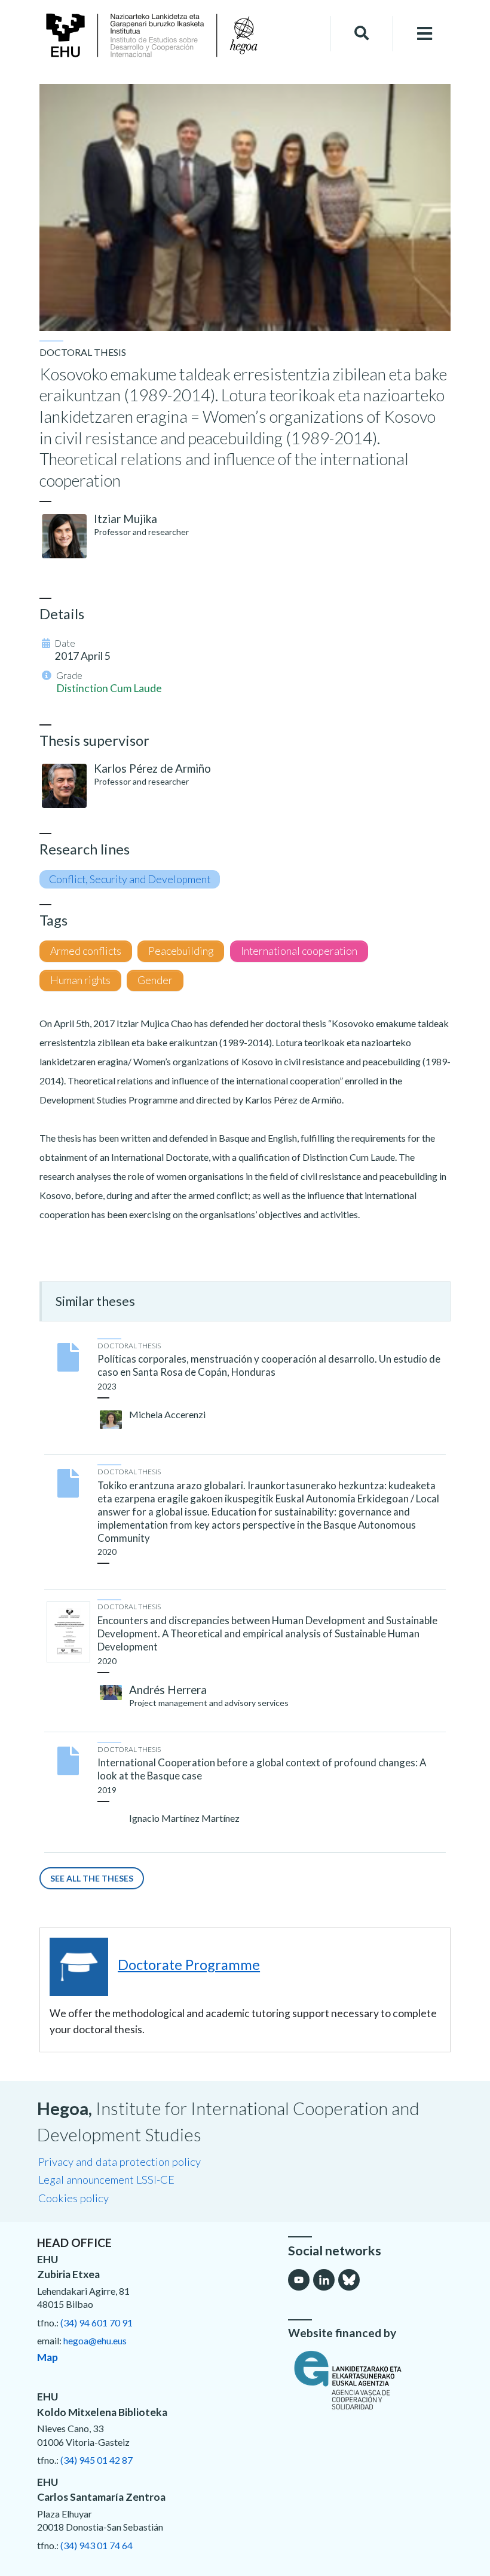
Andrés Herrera (168, 1690)
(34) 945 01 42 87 (97, 2460)
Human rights (80, 980)
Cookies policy (73, 2198)
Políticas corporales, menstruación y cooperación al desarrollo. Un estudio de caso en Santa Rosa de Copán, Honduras (269, 1365)
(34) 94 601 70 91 (97, 2323)
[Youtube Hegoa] (299, 2280)
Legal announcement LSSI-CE (106, 2180)
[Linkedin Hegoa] (324, 2280)
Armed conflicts (86, 951)
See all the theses (92, 1878)
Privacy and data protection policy (120, 2162)
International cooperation (299, 951)
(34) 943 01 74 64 (97, 2545)
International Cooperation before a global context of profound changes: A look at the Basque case (262, 1769)
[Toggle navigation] (425, 34)
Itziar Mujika (125, 519)
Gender (155, 980)
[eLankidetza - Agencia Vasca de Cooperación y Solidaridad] (370, 2380)
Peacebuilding (181, 951)
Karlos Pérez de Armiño (152, 768)
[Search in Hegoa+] (362, 33)
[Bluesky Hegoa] (349, 2280)
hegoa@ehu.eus (95, 2340)
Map (48, 2357)
